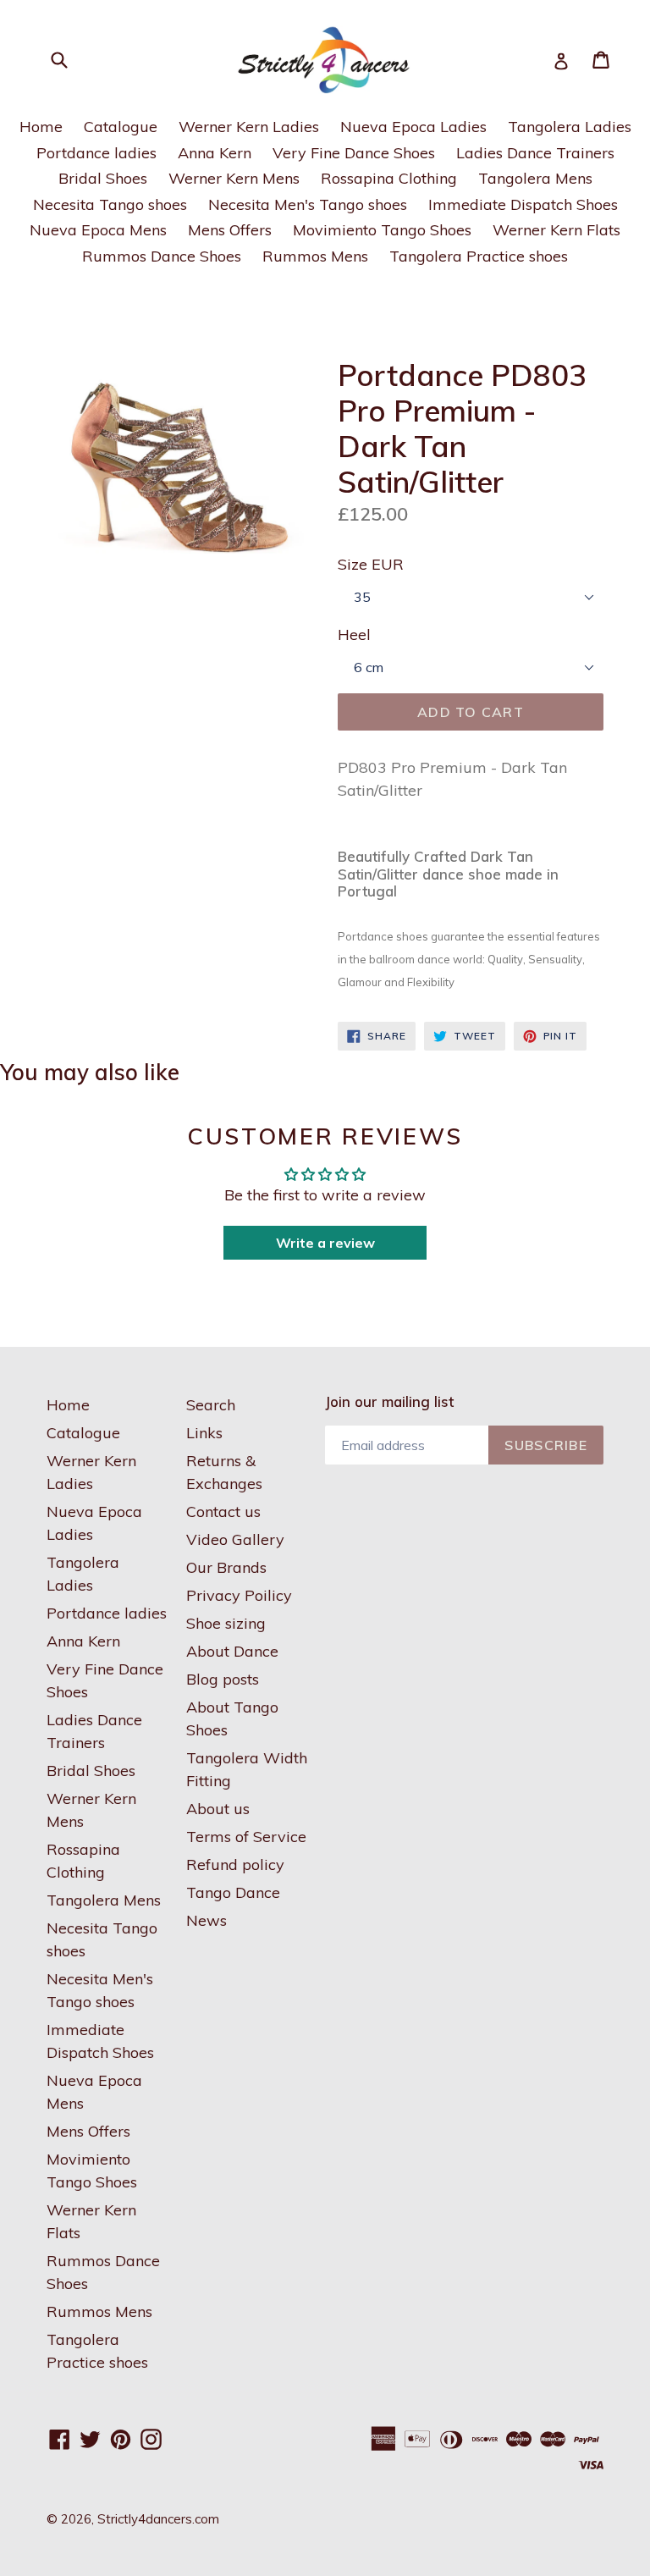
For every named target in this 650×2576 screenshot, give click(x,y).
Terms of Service (246, 1837)
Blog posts (223, 1679)
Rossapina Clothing (389, 178)
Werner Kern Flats (556, 230)
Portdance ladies (96, 153)
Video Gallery (235, 1539)
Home (41, 127)
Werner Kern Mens (234, 178)
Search (211, 1405)
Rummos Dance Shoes (162, 256)
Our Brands (226, 1567)
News (207, 1920)
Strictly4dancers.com (158, 2519)
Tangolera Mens (535, 178)
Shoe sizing (226, 1623)
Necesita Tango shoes (110, 204)
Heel (354, 634)
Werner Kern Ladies (249, 127)
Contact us (223, 1511)
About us (218, 1809)
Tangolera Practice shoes (479, 256)
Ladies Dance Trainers (535, 153)
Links (204, 1433)
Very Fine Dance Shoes (354, 153)
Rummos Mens (315, 256)
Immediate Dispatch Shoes (523, 204)
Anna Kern (215, 153)
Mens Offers (230, 230)
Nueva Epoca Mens (98, 230)
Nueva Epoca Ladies (413, 127)
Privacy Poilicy (239, 1595)
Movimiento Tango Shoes (382, 230)
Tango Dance (233, 1892)
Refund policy (235, 1864)
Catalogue (121, 127)
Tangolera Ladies (570, 127)
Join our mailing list (389, 1402)
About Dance (232, 1651)
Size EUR (371, 564)
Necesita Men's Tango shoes (308, 204)
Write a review (325, 1243)
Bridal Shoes (103, 178)
